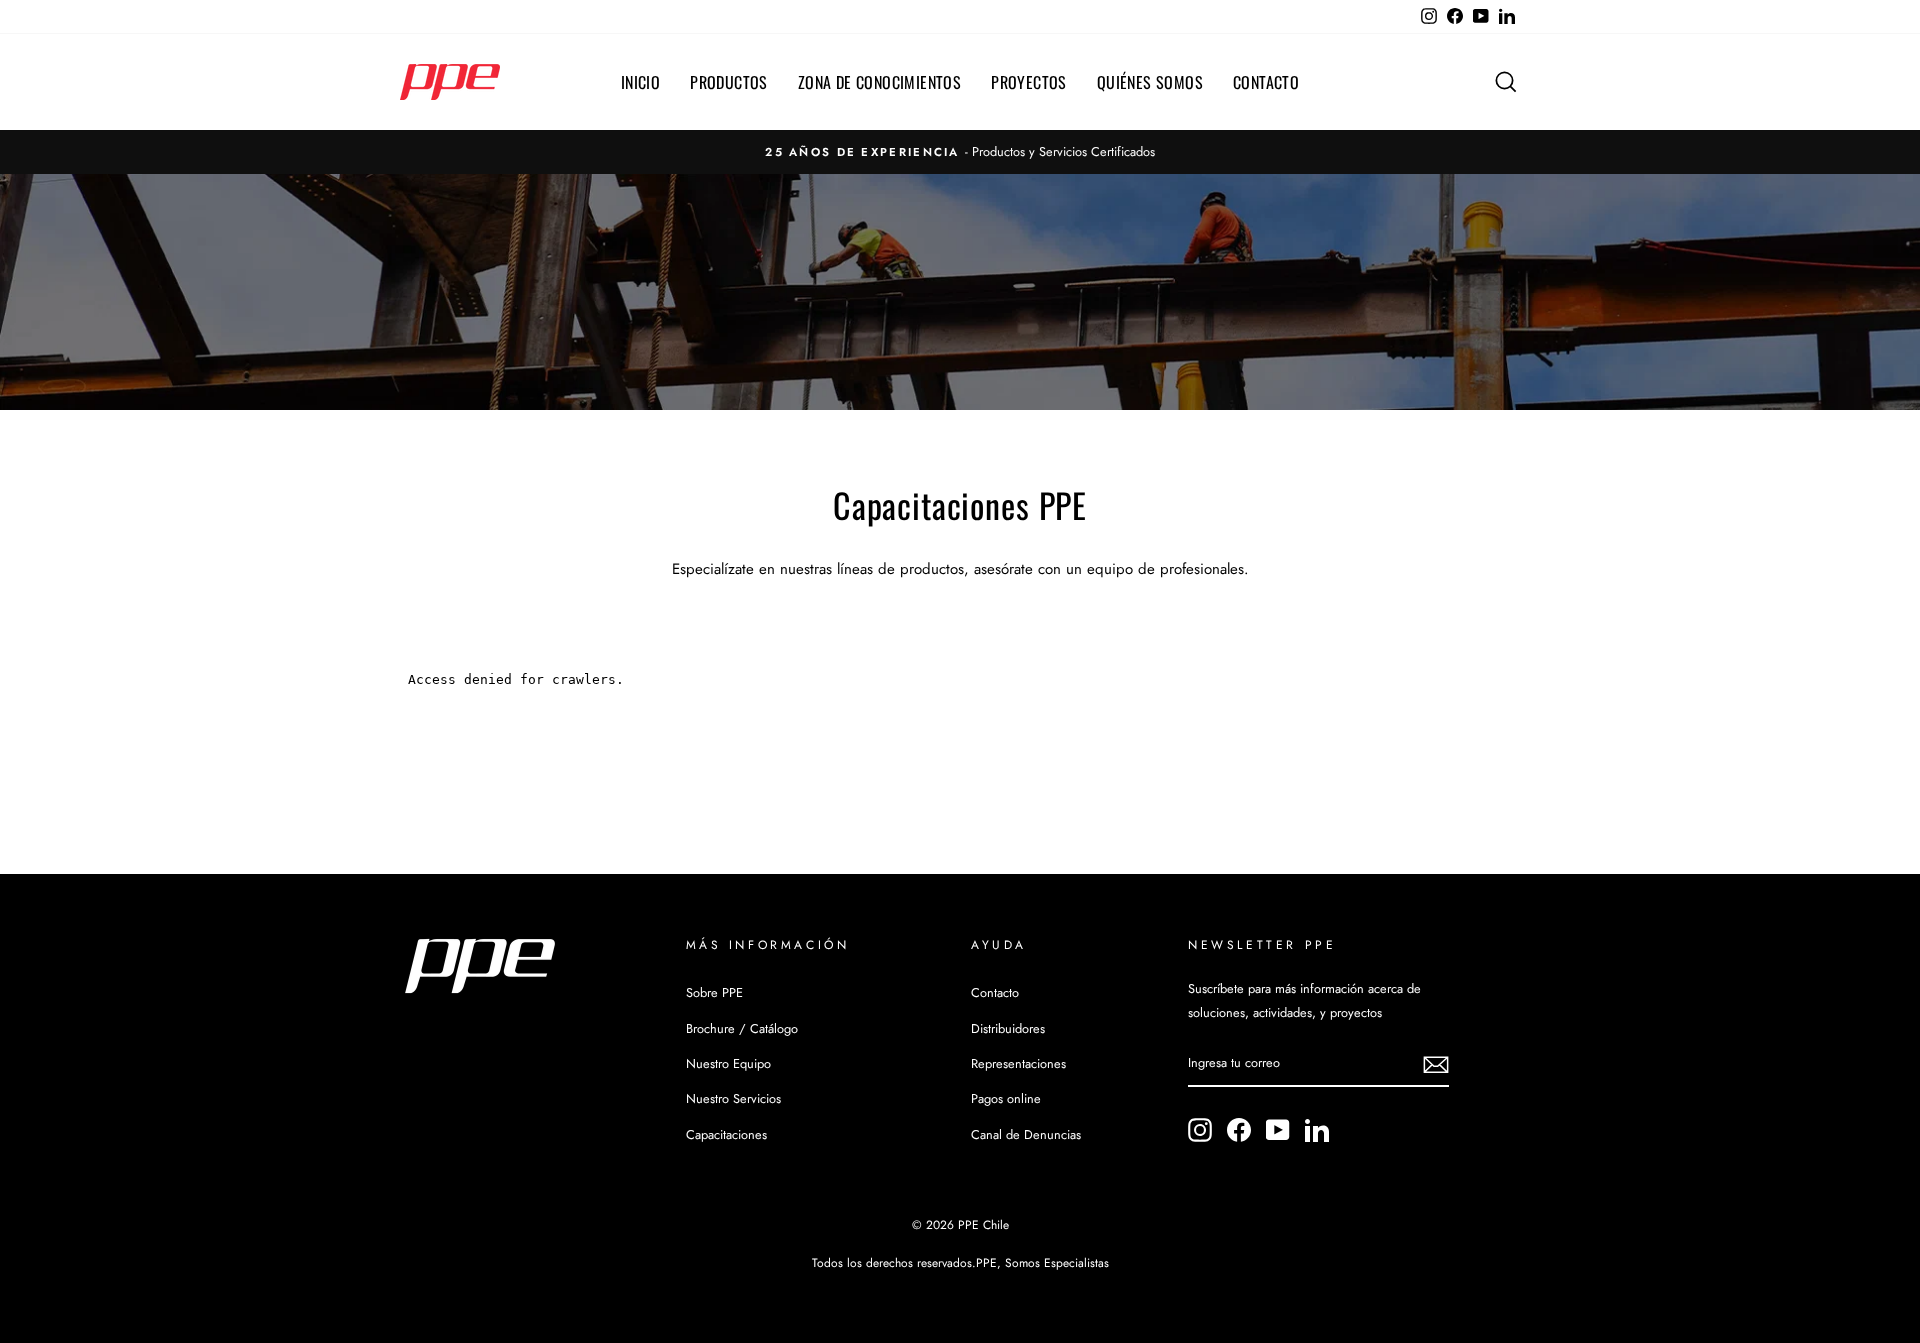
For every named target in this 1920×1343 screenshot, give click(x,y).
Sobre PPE (714, 992)
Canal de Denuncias (1026, 1134)
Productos (729, 82)
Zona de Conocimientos (879, 82)
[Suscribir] (1436, 1064)
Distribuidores (1008, 1028)
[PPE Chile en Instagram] (1200, 1129)
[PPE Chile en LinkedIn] (1317, 1129)
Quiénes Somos (1150, 82)
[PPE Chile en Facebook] (1239, 1129)
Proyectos (1029, 82)
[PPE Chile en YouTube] (1278, 1129)
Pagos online (1006, 1098)
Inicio (640, 82)
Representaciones (1018, 1063)
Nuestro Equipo (728, 1063)
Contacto (1266, 82)
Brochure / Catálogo (742, 1028)
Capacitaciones (726, 1134)
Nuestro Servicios (733, 1098)
